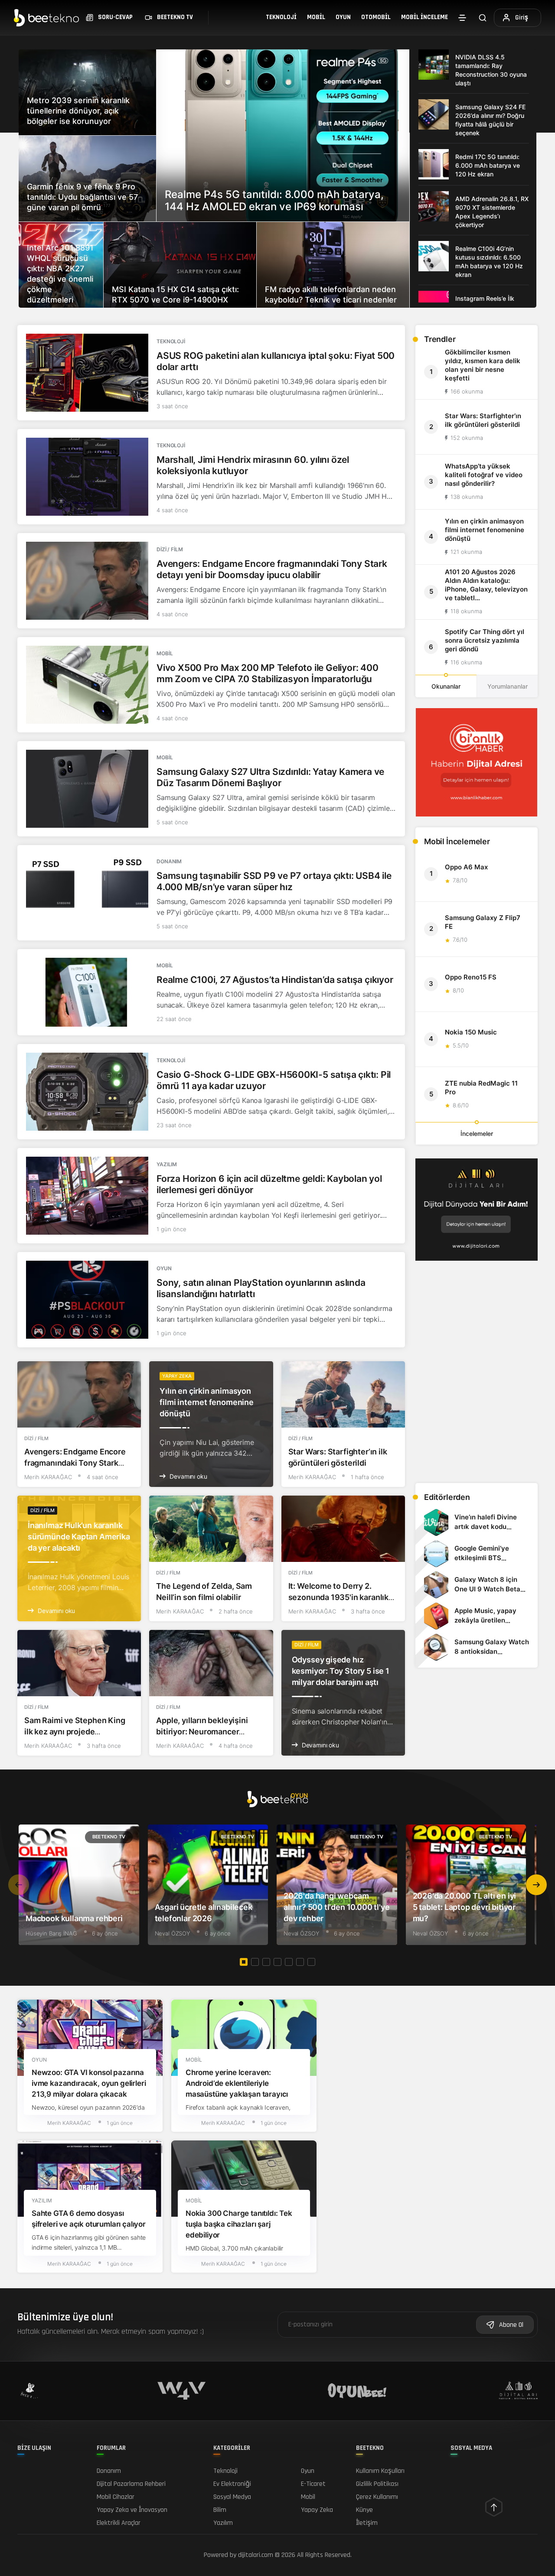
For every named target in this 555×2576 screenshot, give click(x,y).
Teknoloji (281, 17)
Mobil (316, 17)
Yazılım (167, 1164)
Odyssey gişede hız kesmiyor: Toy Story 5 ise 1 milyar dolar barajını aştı (341, 1671)
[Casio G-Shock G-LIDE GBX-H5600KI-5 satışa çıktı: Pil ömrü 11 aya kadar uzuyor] (87, 1092)
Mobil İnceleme (424, 17)
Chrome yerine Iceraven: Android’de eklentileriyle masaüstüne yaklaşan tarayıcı (237, 2084)
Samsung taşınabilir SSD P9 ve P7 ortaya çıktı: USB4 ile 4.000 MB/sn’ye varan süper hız (274, 881)
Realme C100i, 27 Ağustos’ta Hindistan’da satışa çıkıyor (275, 980)
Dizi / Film (170, 549)
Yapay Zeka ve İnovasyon (132, 2510)
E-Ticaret (313, 2484)
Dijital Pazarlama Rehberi (131, 2484)
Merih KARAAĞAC (48, 1477)
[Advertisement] (477, 1415)
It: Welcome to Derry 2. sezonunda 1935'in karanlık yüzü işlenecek (338, 1597)
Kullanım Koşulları (380, 2471)
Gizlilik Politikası (377, 2484)
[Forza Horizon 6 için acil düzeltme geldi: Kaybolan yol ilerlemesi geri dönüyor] (87, 1196)
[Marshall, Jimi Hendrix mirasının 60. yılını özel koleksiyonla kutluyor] (87, 477)
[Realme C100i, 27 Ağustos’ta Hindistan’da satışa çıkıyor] (87, 992)
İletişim (367, 2523)
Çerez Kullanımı (377, 2497)
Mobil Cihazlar (116, 2497)
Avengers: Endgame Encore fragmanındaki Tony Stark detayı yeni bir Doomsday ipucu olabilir (272, 569)
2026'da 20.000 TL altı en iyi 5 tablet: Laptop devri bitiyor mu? (465, 1907)
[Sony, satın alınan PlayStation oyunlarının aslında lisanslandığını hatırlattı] (87, 1300)
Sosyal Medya (232, 2497)
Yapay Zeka (177, 1376)
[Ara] (483, 18)
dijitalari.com (256, 2555)
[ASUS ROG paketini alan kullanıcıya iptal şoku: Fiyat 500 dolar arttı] (87, 373)
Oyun (343, 17)
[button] (536, 1885)
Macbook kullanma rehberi (74, 1918)
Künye (364, 2510)
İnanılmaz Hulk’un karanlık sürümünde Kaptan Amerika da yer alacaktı (79, 1537)
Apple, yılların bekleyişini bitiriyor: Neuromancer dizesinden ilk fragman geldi (208, 1732)
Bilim (220, 2510)
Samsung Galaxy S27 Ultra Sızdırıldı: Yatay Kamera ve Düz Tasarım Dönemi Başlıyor (270, 777)
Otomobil (376, 17)
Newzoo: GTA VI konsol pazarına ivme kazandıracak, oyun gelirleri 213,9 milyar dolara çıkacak (89, 2084)
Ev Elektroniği (232, 2484)
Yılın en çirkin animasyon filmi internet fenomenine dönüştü (207, 1402)
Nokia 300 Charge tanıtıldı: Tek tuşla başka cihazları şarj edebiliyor (239, 2225)
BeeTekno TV (109, 1837)
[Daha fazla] (462, 18)
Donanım (169, 861)
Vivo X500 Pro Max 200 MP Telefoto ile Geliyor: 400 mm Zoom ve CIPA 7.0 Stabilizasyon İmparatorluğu (268, 673)
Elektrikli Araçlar (119, 2523)
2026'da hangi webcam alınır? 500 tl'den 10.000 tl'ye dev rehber (336, 1907)
